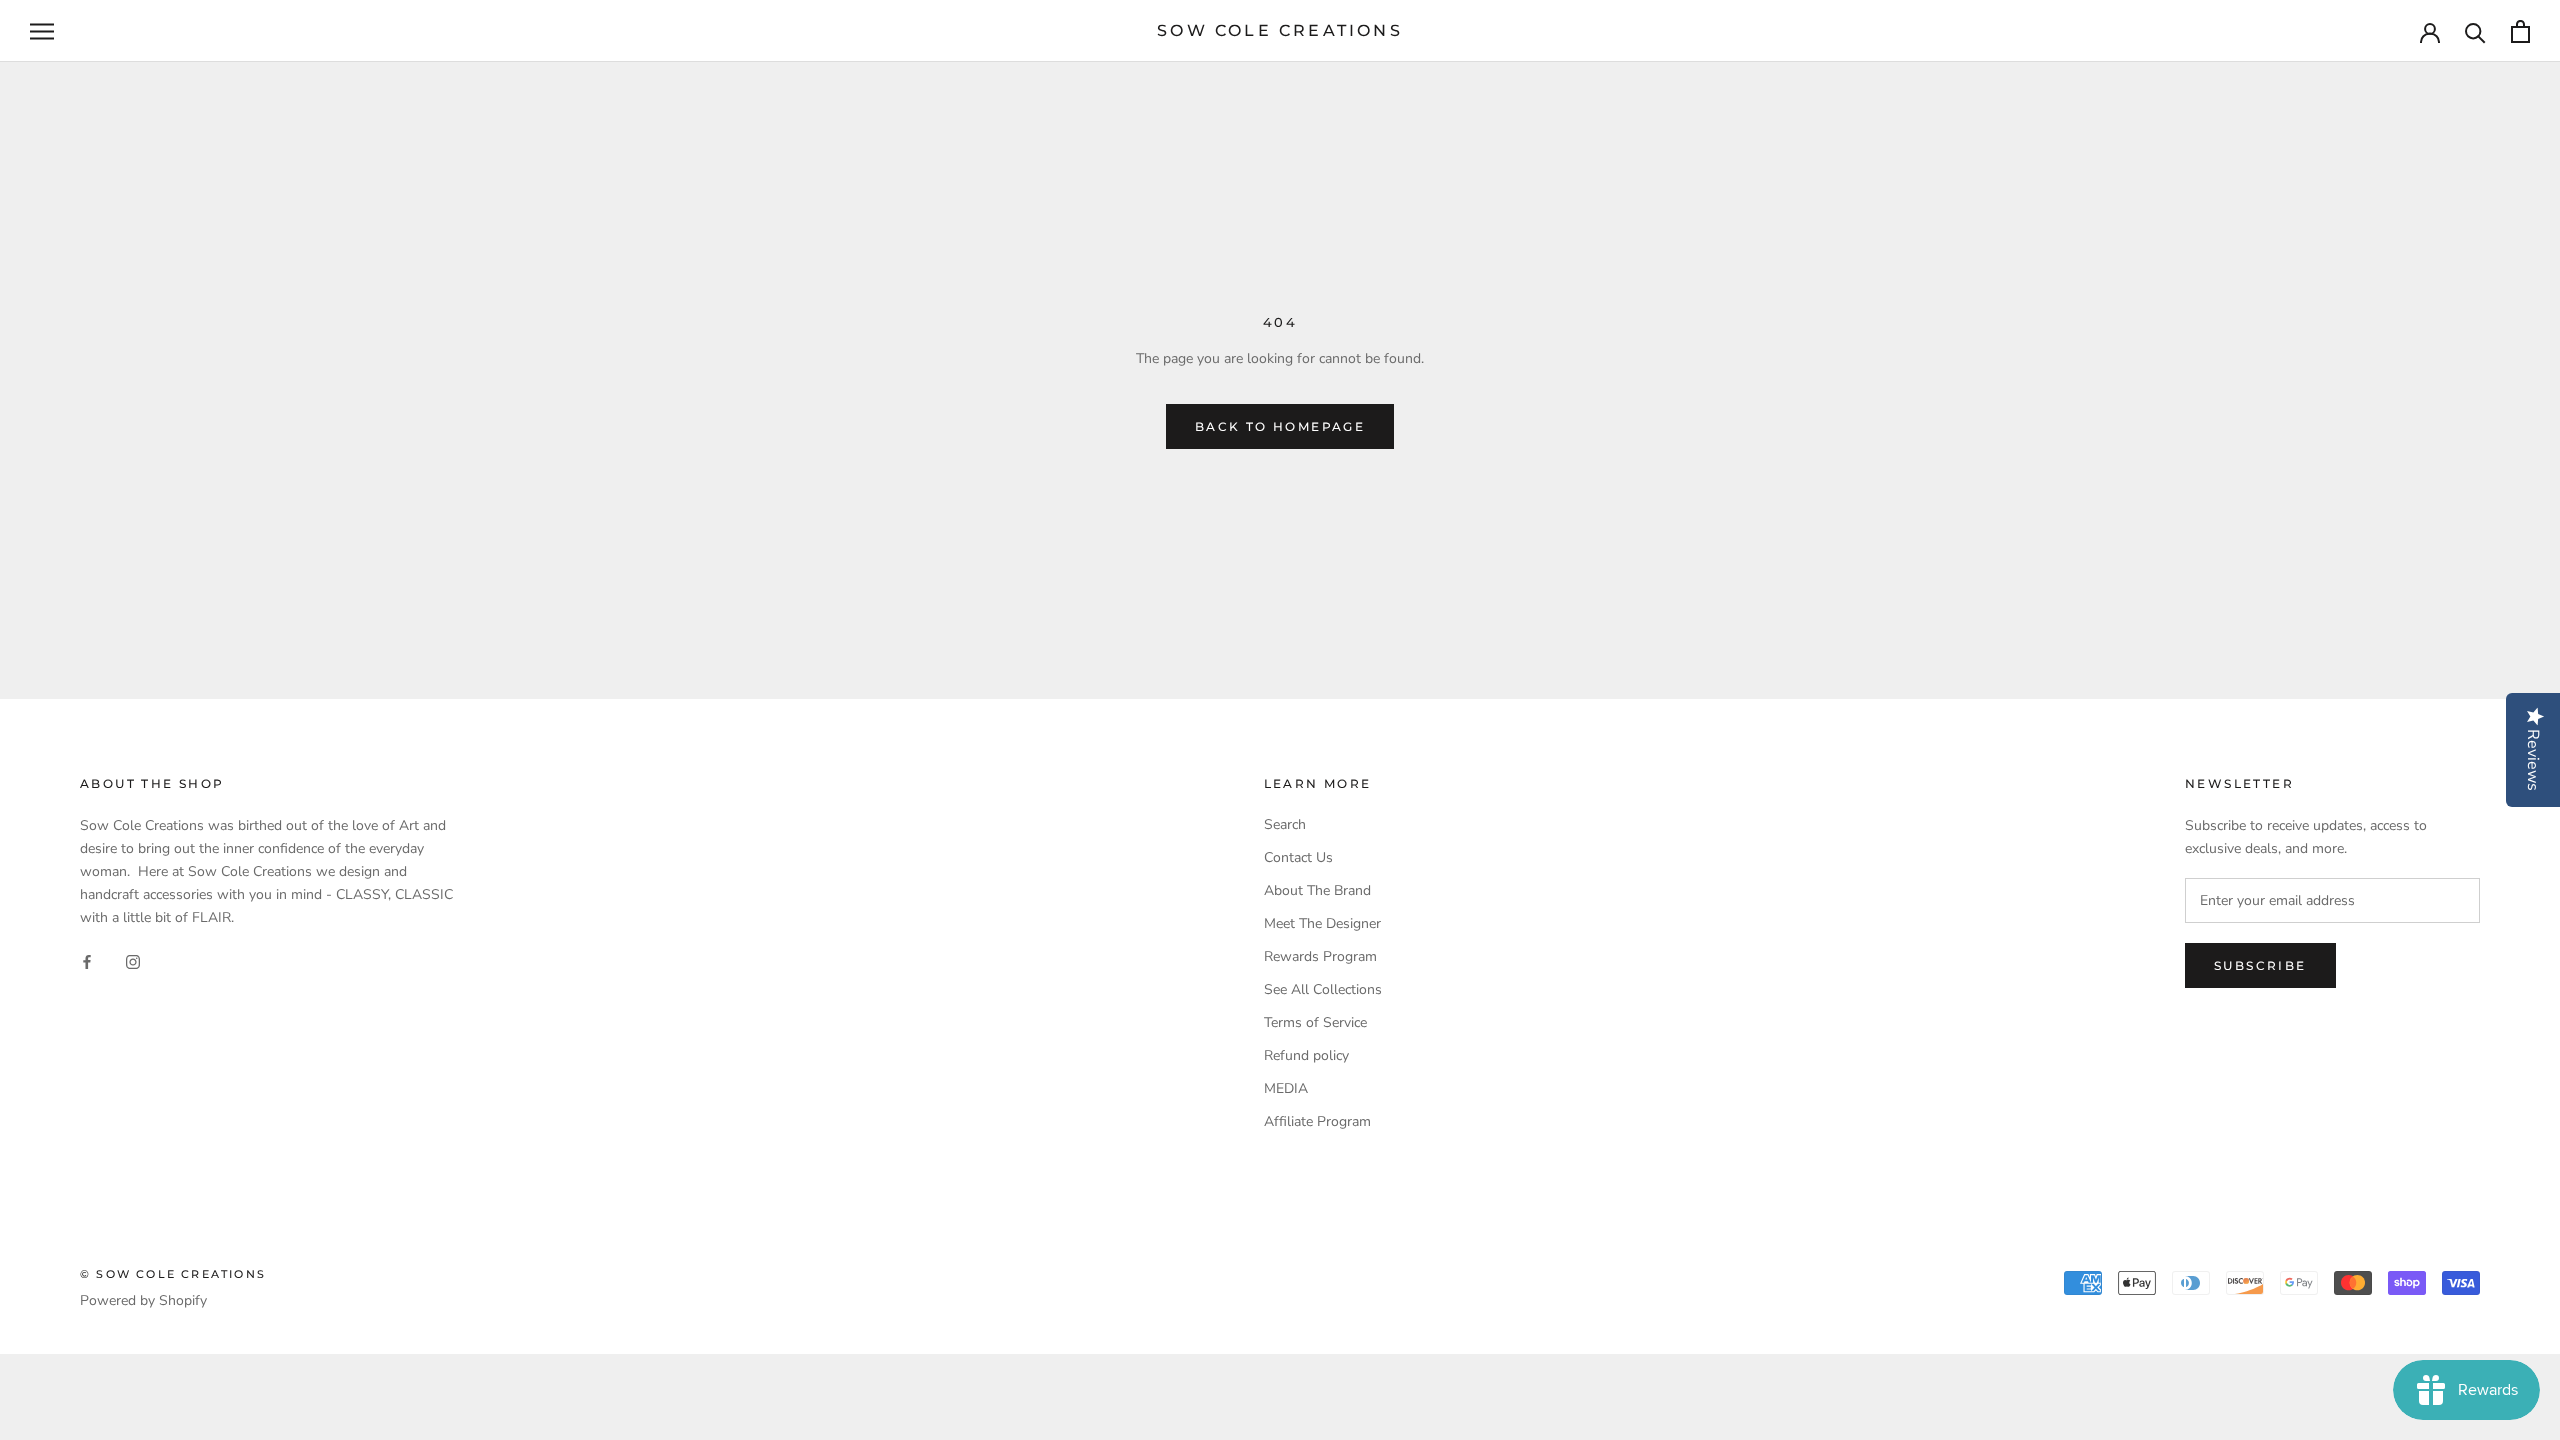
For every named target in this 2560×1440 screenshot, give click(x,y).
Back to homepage (1280, 426)
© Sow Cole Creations (173, 1274)
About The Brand (1317, 890)
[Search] (2475, 31)
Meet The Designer (1322, 923)
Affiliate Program (1317, 1121)
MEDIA (1286, 1088)
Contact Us (1298, 857)
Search (1285, 824)
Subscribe (2260, 965)
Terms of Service (1315, 1022)
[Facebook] (87, 960)
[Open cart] (2520, 31)
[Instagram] (133, 960)
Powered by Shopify (143, 1300)
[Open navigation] (42, 31)
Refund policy (1306, 1055)
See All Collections (1323, 989)
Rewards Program (1320, 956)
